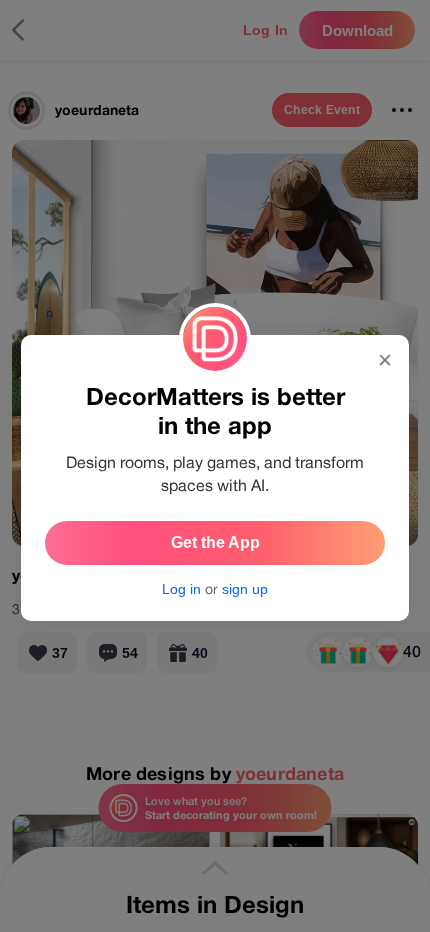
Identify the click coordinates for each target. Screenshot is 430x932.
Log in (181, 589)
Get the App (215, 542)
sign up (245, 589)
